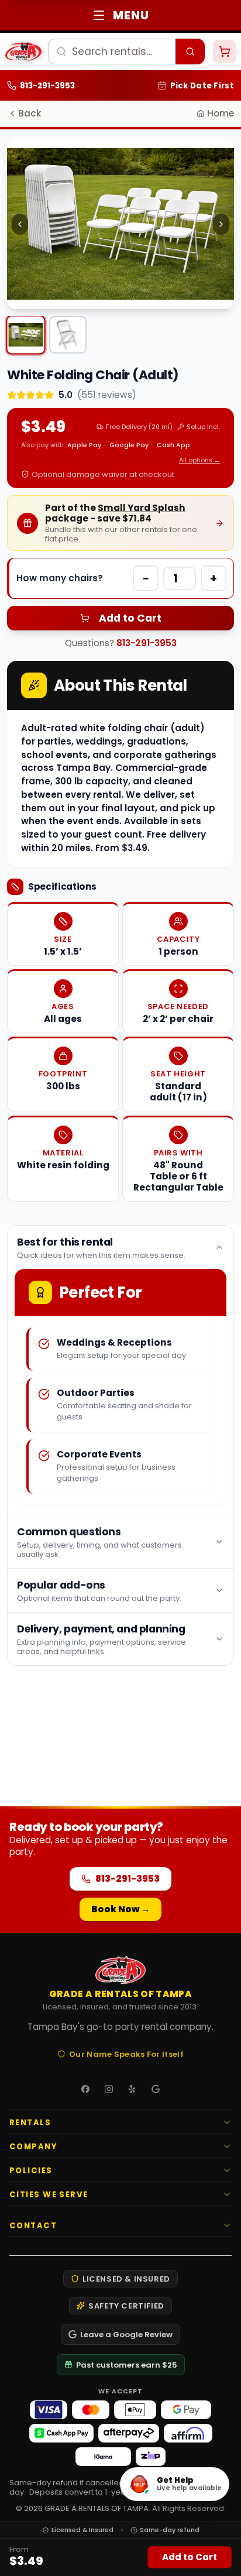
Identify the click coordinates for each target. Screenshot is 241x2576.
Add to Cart (130, 618)
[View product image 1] (25, 335)
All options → (199, 460)
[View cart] (225, 52)
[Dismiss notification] (222, 91)
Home (221, 113)
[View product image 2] (68, 335)
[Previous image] (20, 224)
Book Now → (120, 1909)
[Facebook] (85, 2089)
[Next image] (221, 224)
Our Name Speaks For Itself (126, 2054)
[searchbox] (112, 52)
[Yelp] (132, 2089)
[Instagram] (109, 2089)
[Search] (190, 52)
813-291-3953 (147, 643)
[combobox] (126, 52)
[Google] (156, 2089)
